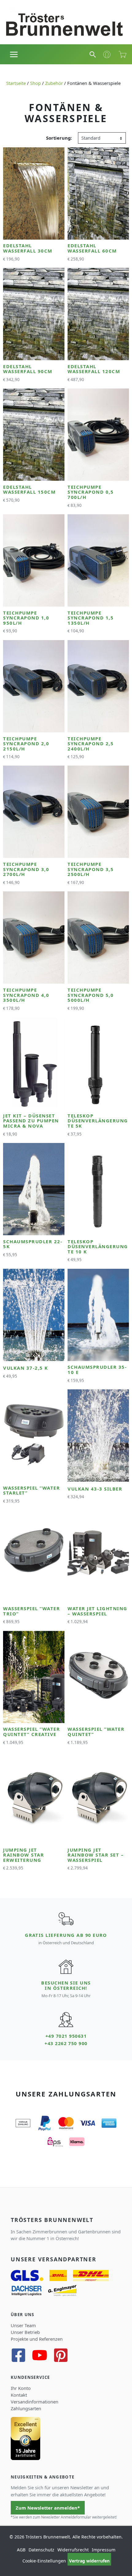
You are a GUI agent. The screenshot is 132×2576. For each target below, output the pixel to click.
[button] (93, 54)
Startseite (16, 83)
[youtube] (42, 2355)
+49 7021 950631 (66, 2036)
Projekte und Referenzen (37, 2339)
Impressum (104, 2550)
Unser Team (23, 2325)
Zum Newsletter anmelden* (48, 2508)
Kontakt (19, 2395)
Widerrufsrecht (73, 2550)
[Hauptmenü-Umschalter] (14, 54)
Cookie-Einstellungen (44, 2561)
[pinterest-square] (63, 2355)
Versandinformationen (35, 2402)
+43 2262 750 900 (66, 2043)
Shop (35, 83)
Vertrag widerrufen (89, 2561)
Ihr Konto (21, 2388)
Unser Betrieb (25, 2332)
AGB (21, 2550)
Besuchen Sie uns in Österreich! (66, 1985)
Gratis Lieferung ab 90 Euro (66, 1935)
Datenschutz (41, 2550)
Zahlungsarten (26, 2408)
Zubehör (54, 83)
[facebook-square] (21, 2355)
